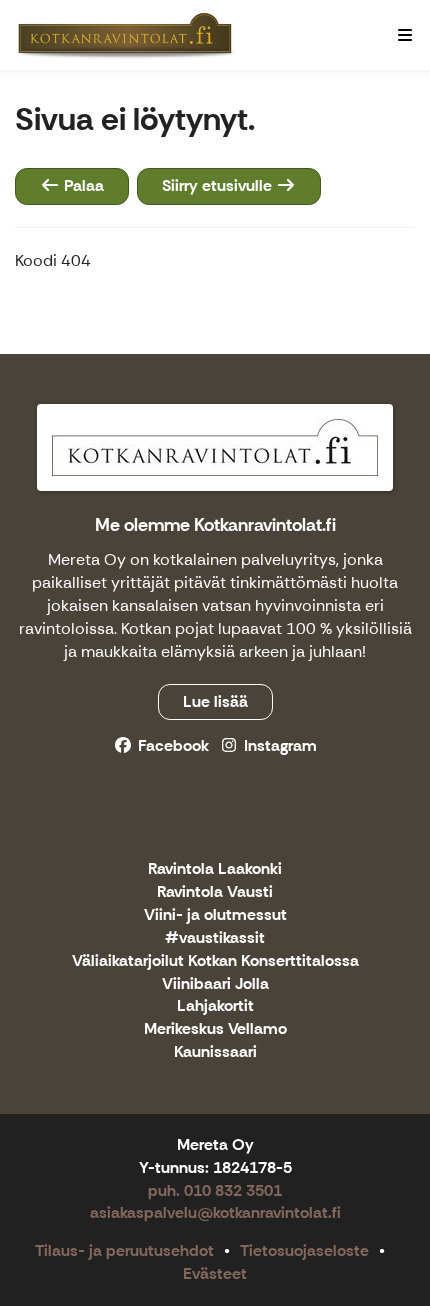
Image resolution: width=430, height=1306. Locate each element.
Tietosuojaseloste (304, 1250)
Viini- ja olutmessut (215, 915)
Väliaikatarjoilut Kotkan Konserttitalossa (215, 961)
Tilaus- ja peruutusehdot (124, 1250)
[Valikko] (405, 35)
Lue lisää (215, 701)
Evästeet (215, 1273)
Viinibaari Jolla (215, 984)
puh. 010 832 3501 (215, 1190)
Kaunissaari (215, 1052)
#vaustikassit (215, 938)
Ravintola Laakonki (215, 869)
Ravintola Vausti (215, 892)
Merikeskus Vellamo (215, 1029)
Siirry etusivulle (219, 185)
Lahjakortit (215, 1006)
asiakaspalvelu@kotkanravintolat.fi (215, 1212)
